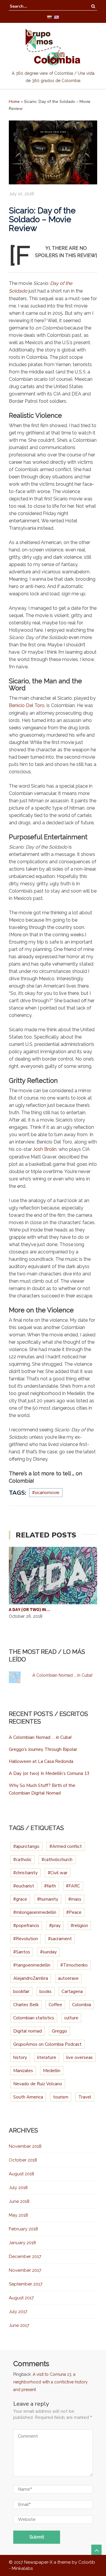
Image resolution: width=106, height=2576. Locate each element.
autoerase (68, 1978)
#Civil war (58, 1873)
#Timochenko (74, 1965)
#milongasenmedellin (35, 1912)
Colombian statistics (34, 2018)
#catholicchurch (57, 1860)
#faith (50, 1886)
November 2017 (25, 2270)
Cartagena (72, 1992)
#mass (75, 1899)
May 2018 (18, 2215)
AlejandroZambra (31, 1978)
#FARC (73, 1886)
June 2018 (19, 2201)
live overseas (79, 2057)
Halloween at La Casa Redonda (41, 1761)
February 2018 (23, 2229)
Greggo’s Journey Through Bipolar (43, 1749)
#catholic (22, 1860)
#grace (20, 1899)
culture (71, 2018)
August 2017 (21, 2298)
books (45, 1992)
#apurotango (26, 1846)
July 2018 (18, 2188)
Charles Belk (26, 2005)
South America (28, 2097)
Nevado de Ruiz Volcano (38, 2084)
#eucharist (24, 1886)
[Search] (93, 6)
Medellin (52, 2071)
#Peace (74, 1912)
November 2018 (25, 2146)
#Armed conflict (66, 1846)
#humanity (48, 1899)
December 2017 (25, 2256)
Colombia (82, 2005)
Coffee (55, 2005)
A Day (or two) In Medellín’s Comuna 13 (49, 1773)
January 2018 (22, 2243)
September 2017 (26, 2284)
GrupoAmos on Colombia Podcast (47, 2044)
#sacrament (60, 1939)
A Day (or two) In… (29, 1609)
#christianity (25, 1873)
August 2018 (21, 2174)
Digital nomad (28, 2031)
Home (14, 102)
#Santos (22, 1952)
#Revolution (26, 1939)
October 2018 (23, 2160)
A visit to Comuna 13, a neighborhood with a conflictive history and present (50, 2382)
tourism (61, 2097)
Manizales (23, 2071)
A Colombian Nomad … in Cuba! (62, 1675)
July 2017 (18, 2312)
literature (47, 2057)
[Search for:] (28, 6)
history (20, 2057)
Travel (85, 2097)
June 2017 (19, 2325)
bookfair (21, 1992)
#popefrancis (26, 1926)
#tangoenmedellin (32, 1965)
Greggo (59, 2031)
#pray (55, 1926)
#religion (79, 1926)
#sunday (48, 1952)
